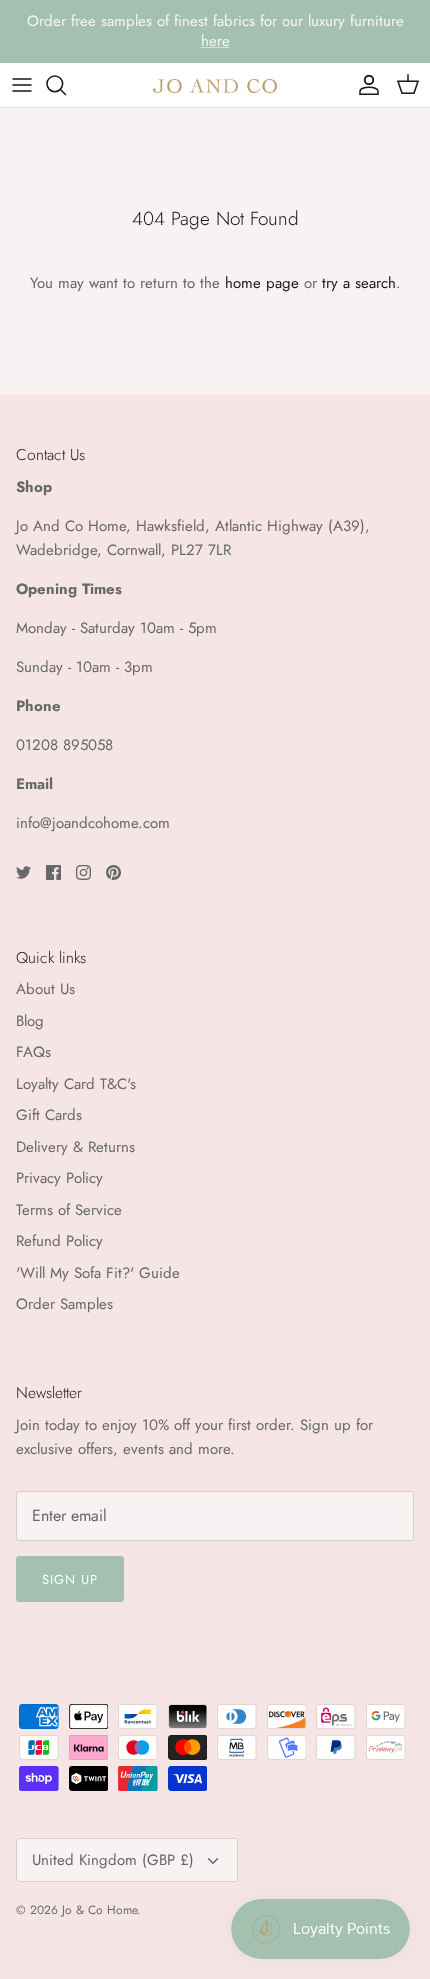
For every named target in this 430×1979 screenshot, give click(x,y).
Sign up (70, 1579)
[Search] (66, 85)
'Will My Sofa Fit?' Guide (98, 1273)
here (215, 41)
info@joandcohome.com (93, 823)
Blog (30, 1021)
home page (262, 283)
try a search (359, 283)
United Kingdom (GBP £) (113, 1860)
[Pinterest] (113, 872)
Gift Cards (49, 1115)
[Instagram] (83, 872)
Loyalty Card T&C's (76, 1084)
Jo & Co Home (99, 1910)
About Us (45, 989)
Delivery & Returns (75, 1147)
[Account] (364, 85)
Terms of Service (69, 1210)
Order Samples (64, 1304)
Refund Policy (59, 1241)
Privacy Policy (59, 1178)
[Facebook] (53, 872)
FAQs (33, 1052)
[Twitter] (23, 872)
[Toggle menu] (22, 85)
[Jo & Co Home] (215, 84)
